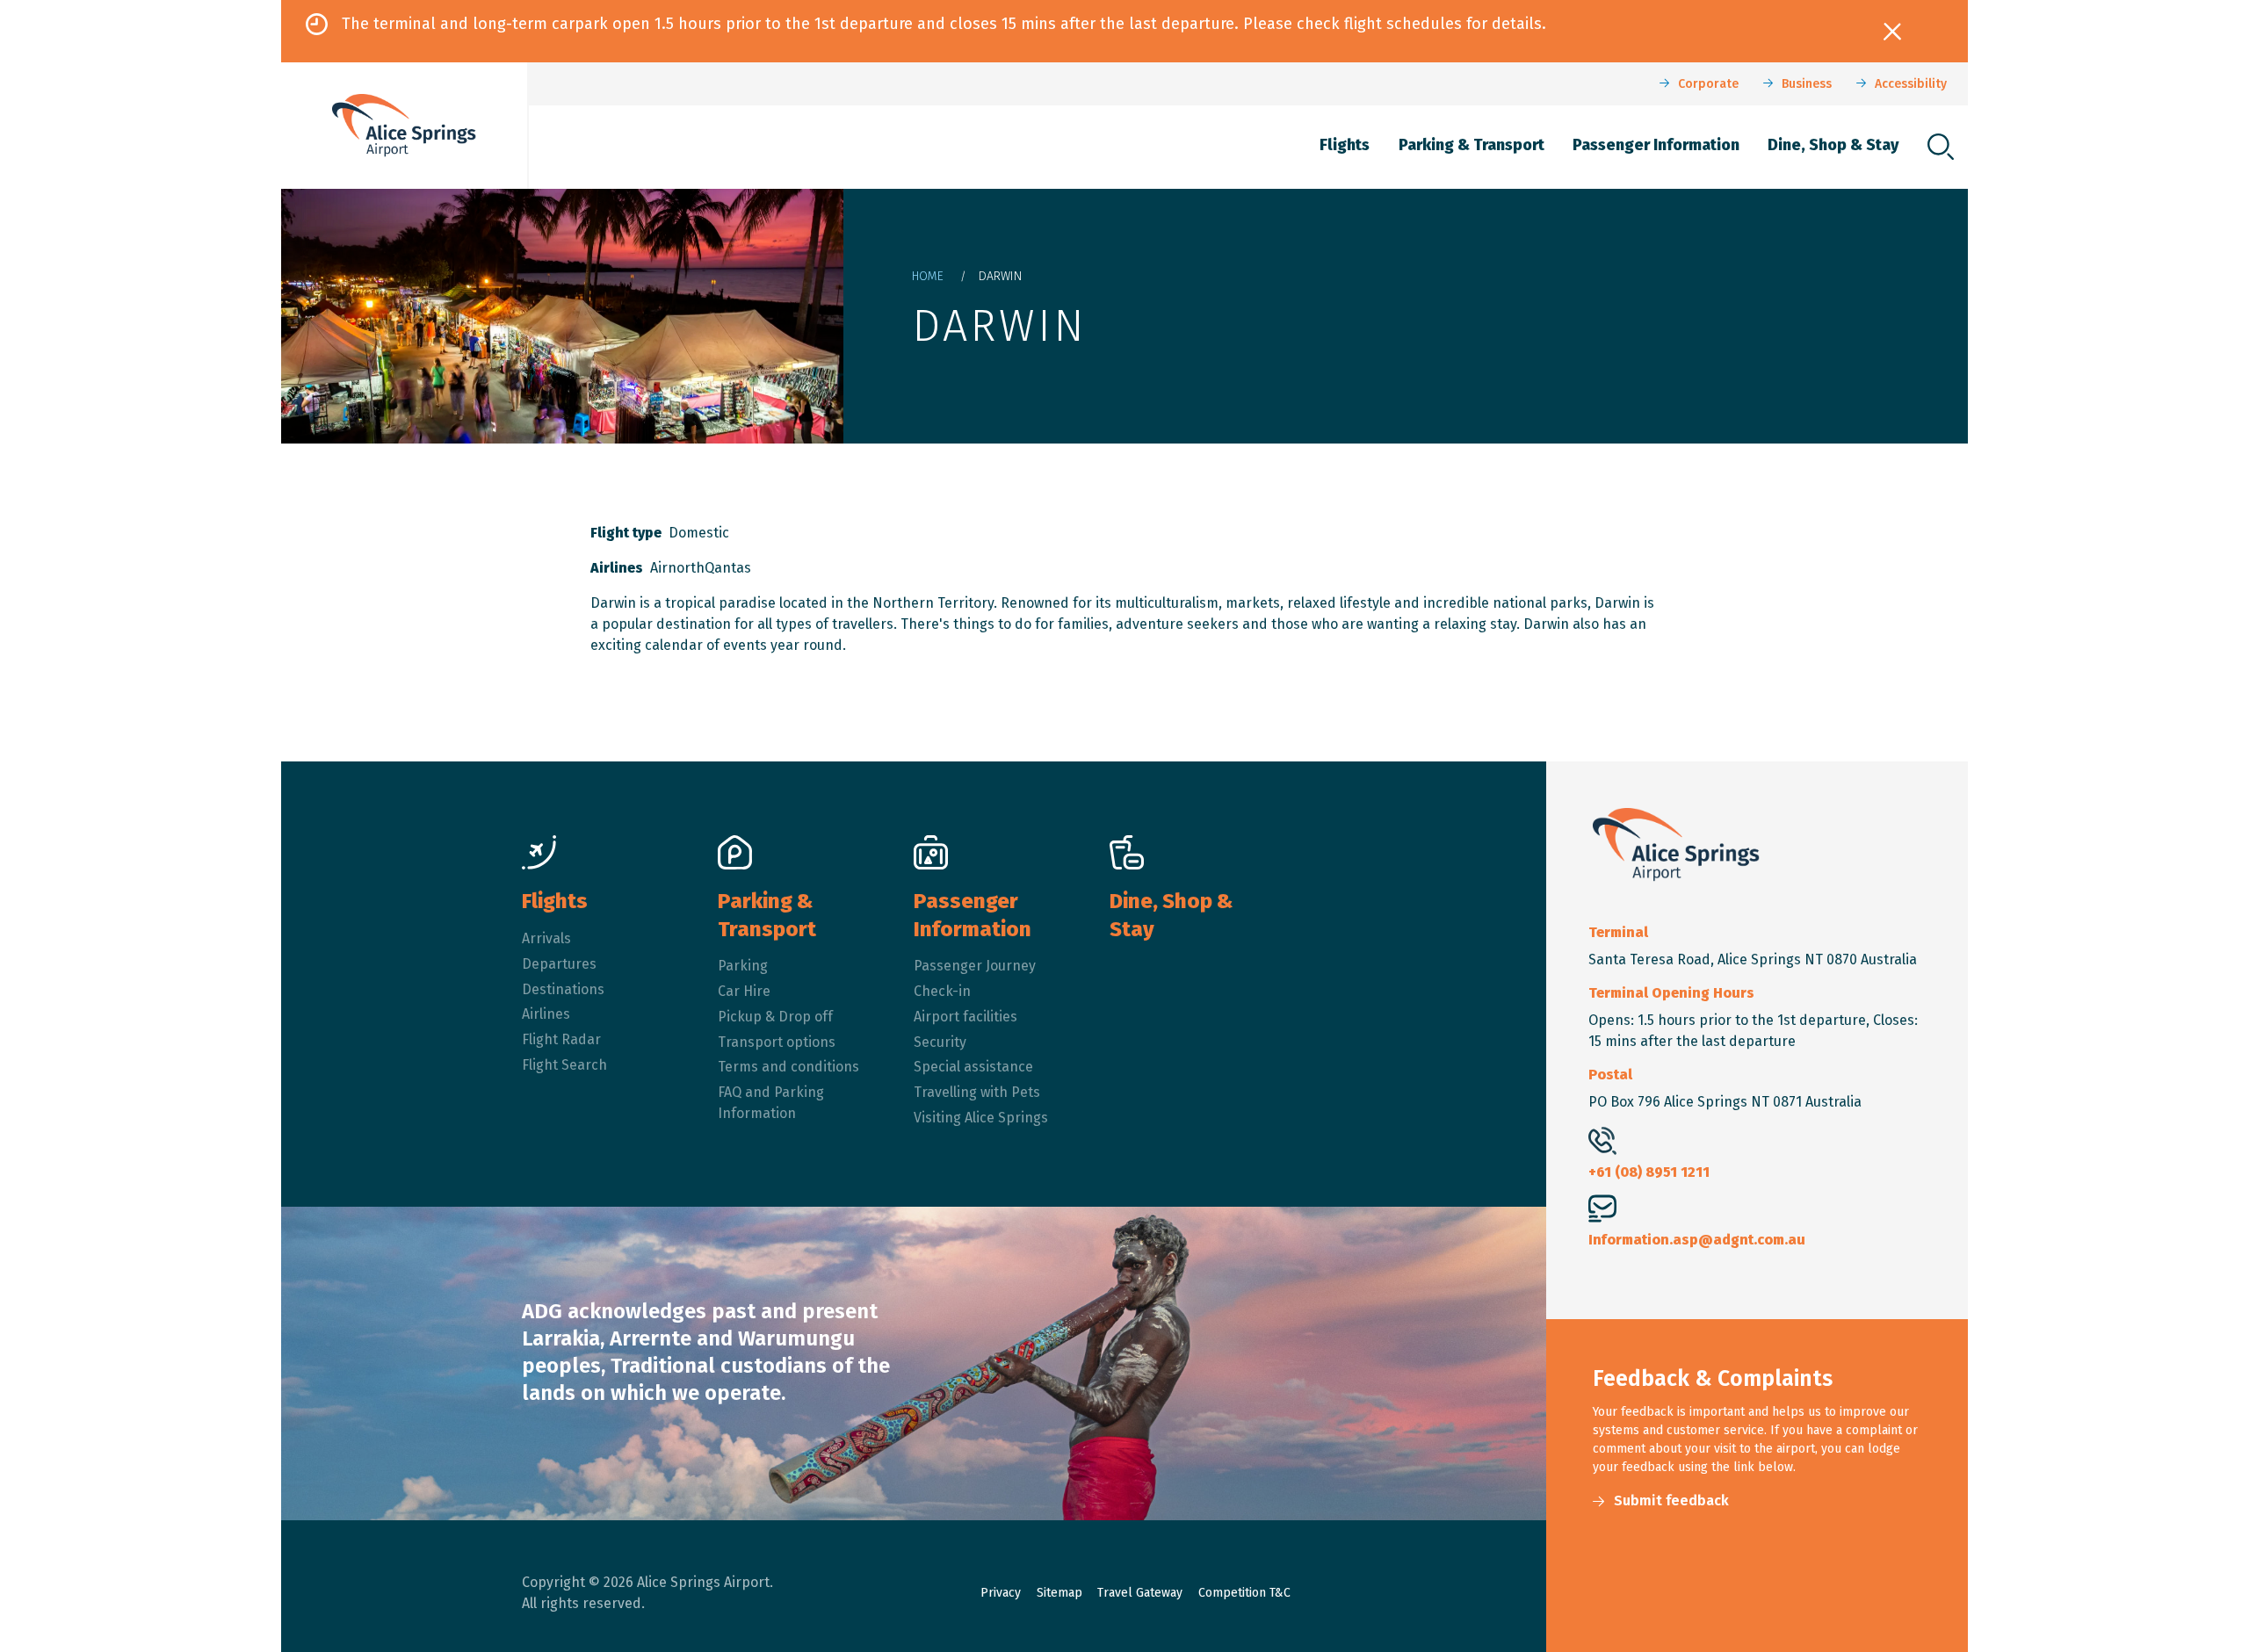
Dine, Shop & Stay (1833, 145)
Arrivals (546, 938)
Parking (743, 966)
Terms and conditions (788, 1067)
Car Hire (744, 991)
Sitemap (1059, 1593)
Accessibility (1911, 84)
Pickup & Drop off (775, 1017)
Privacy (1001, 1593)
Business (1807, 84)
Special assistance (973, 1067)
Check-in (942, 991)
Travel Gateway (1140, 1593)
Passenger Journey (975, 966)
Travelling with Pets (977, 1092)
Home (928, 276)
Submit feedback (1671, 1501)
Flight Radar (561, 1039)
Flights (1345, 145)
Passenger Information (1656, 145)
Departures (559, 964)
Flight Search (564, 1065)
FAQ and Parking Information (771, 1103)
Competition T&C (1244, 1593)
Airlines (546, 1014)
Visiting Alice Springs (981, 1118)
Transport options (777, 1042)
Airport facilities (965, 1017)
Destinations (563, 989)
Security (940, 1042)
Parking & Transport (1472, 145)
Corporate (1708, 84)
